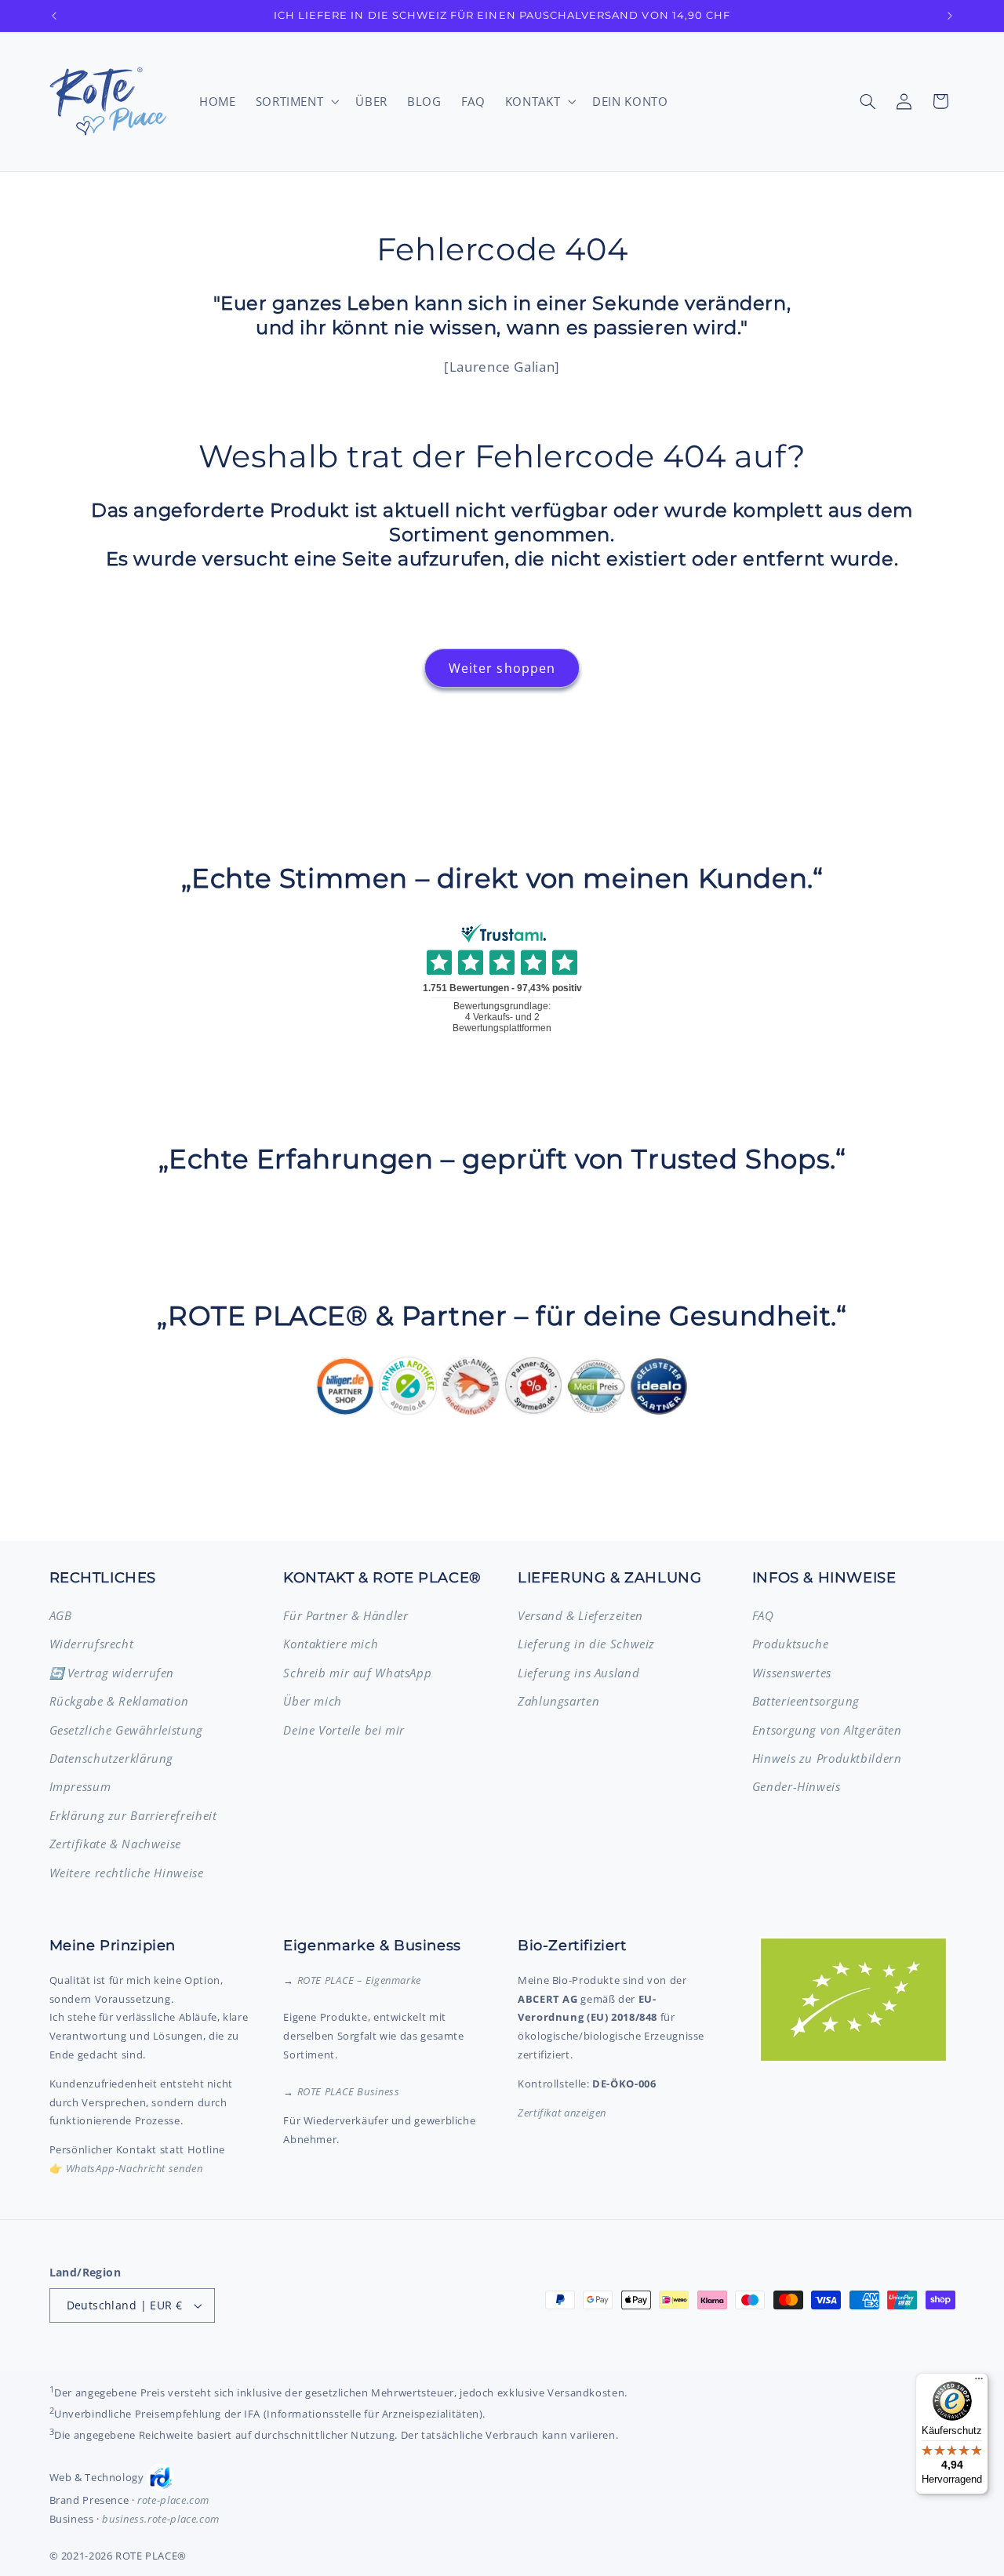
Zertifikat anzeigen (562, 2113)
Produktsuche (791, 1644)
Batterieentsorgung (806, 1701)
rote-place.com (173, 2500)
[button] (296, 101)
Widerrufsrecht (92, 1644)
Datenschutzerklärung (112, 1758)
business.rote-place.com (161, 2519)
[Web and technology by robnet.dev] (160, 2478)
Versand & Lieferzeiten (580, 1615)
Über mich (313, 1701)
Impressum (80, 1786)
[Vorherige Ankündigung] (54, 16)
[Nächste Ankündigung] (950, 16)
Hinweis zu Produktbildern (827, 1758)
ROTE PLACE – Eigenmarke (360, 1980)
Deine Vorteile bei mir (344, 1730)
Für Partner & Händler (346, 1615)
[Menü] (979, 2382)
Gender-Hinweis (797, 1786)
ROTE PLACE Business (349, 2091)
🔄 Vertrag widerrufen (112, 1673)
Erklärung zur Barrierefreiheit (133, 1815)
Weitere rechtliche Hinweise (127, 1873)
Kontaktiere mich (331, 1644)
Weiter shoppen (502, 668)
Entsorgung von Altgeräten (827, 1730)
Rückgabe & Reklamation (119, 1701)
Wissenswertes (792, 1673)
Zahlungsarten (558, 1701)
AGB (61, 1615)
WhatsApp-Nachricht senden (135, 2168)
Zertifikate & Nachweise (116, 1844)
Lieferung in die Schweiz (586, 1644)
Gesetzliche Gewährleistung (126, 1730)
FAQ (763, 1615)
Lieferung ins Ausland (578, 1673)
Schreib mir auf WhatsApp (357, 1673)
